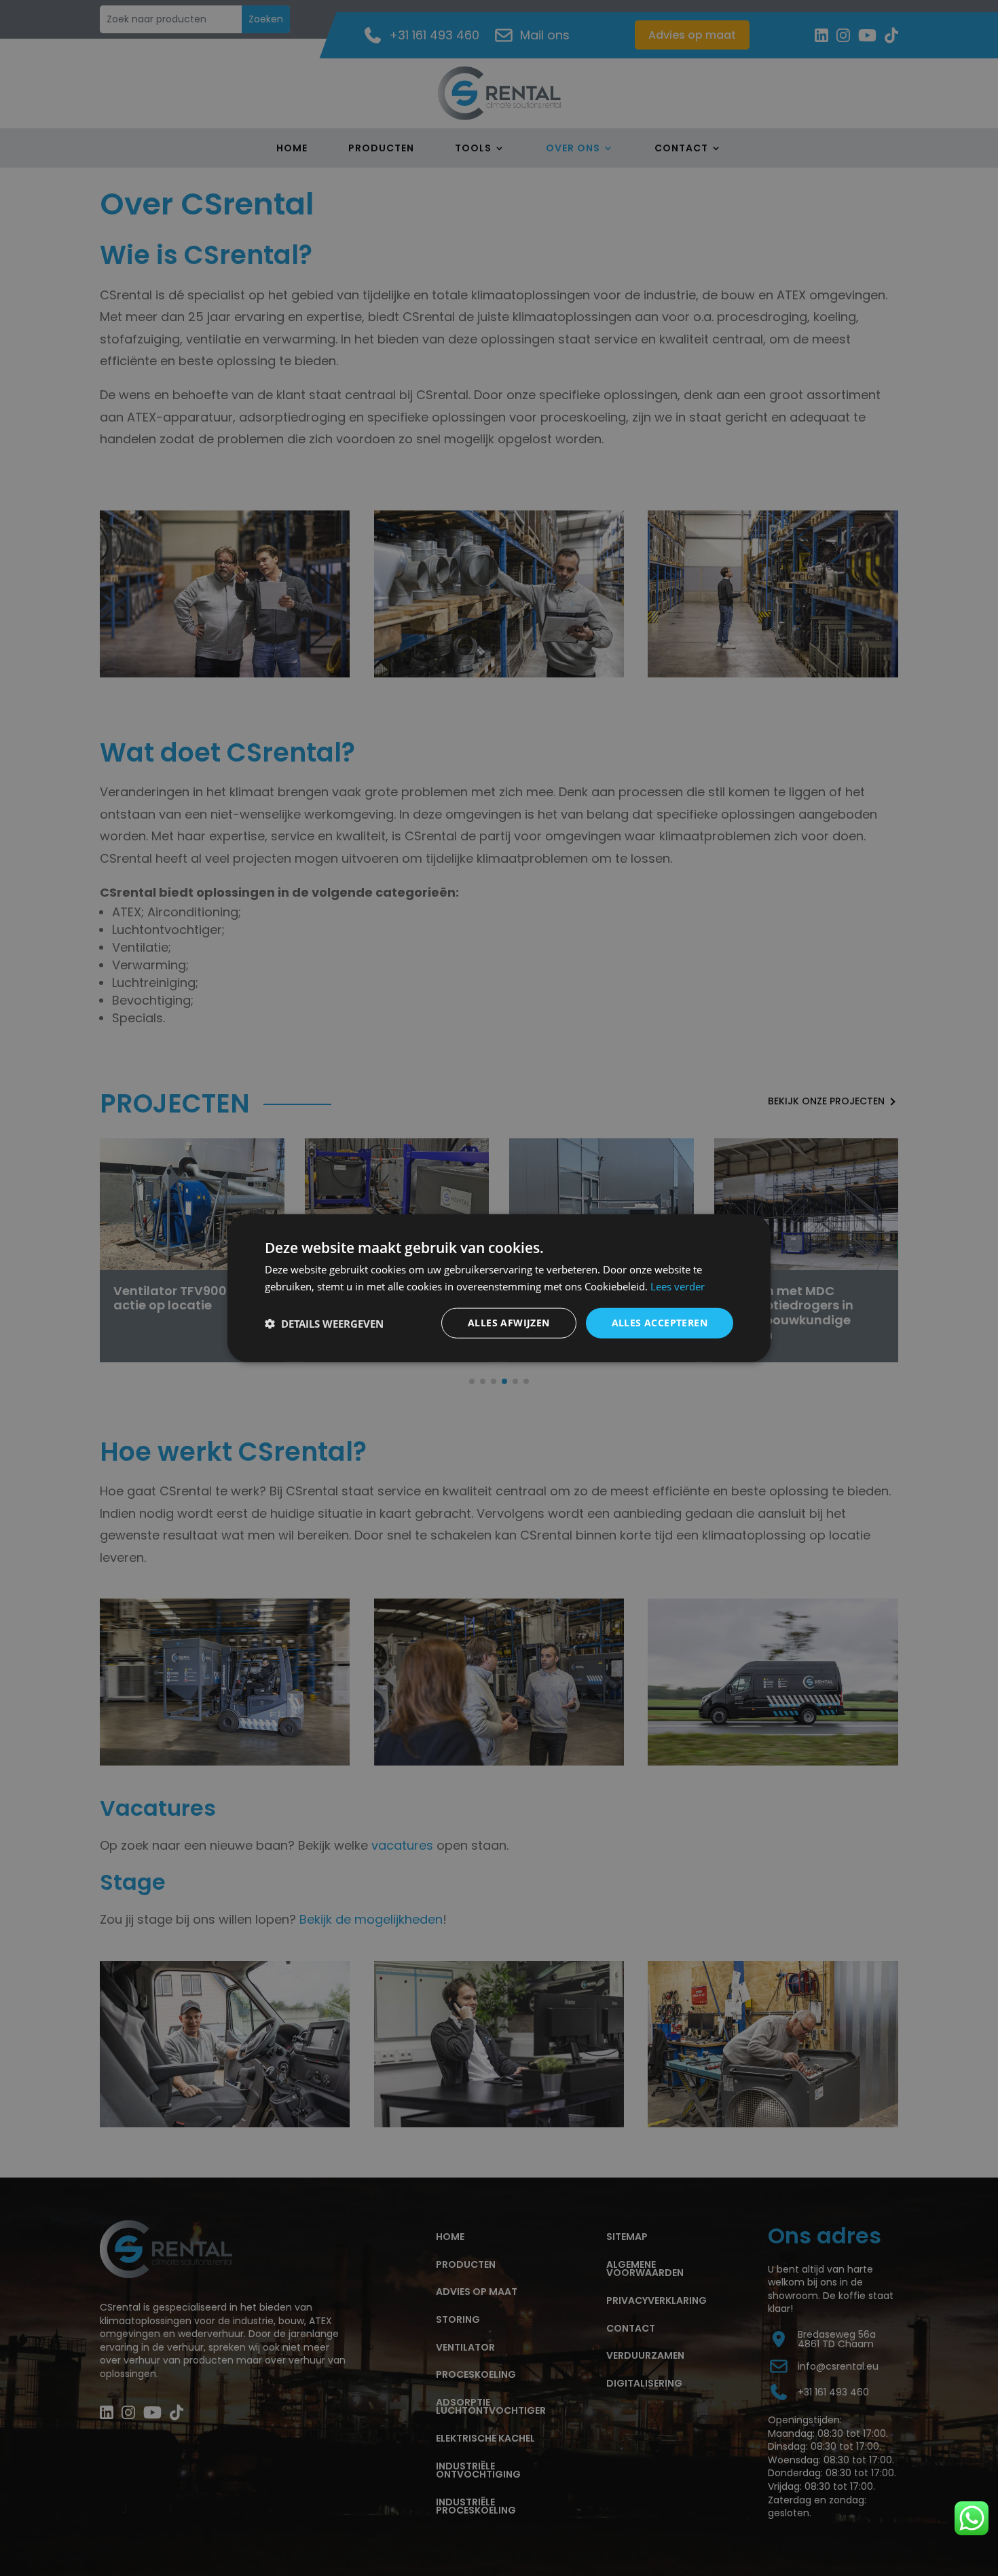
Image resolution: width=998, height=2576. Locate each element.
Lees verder (678, 1286)
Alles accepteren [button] (660, 1323)
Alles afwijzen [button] (509, 1323)
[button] (324, 1323)
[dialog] (499, 1288)
